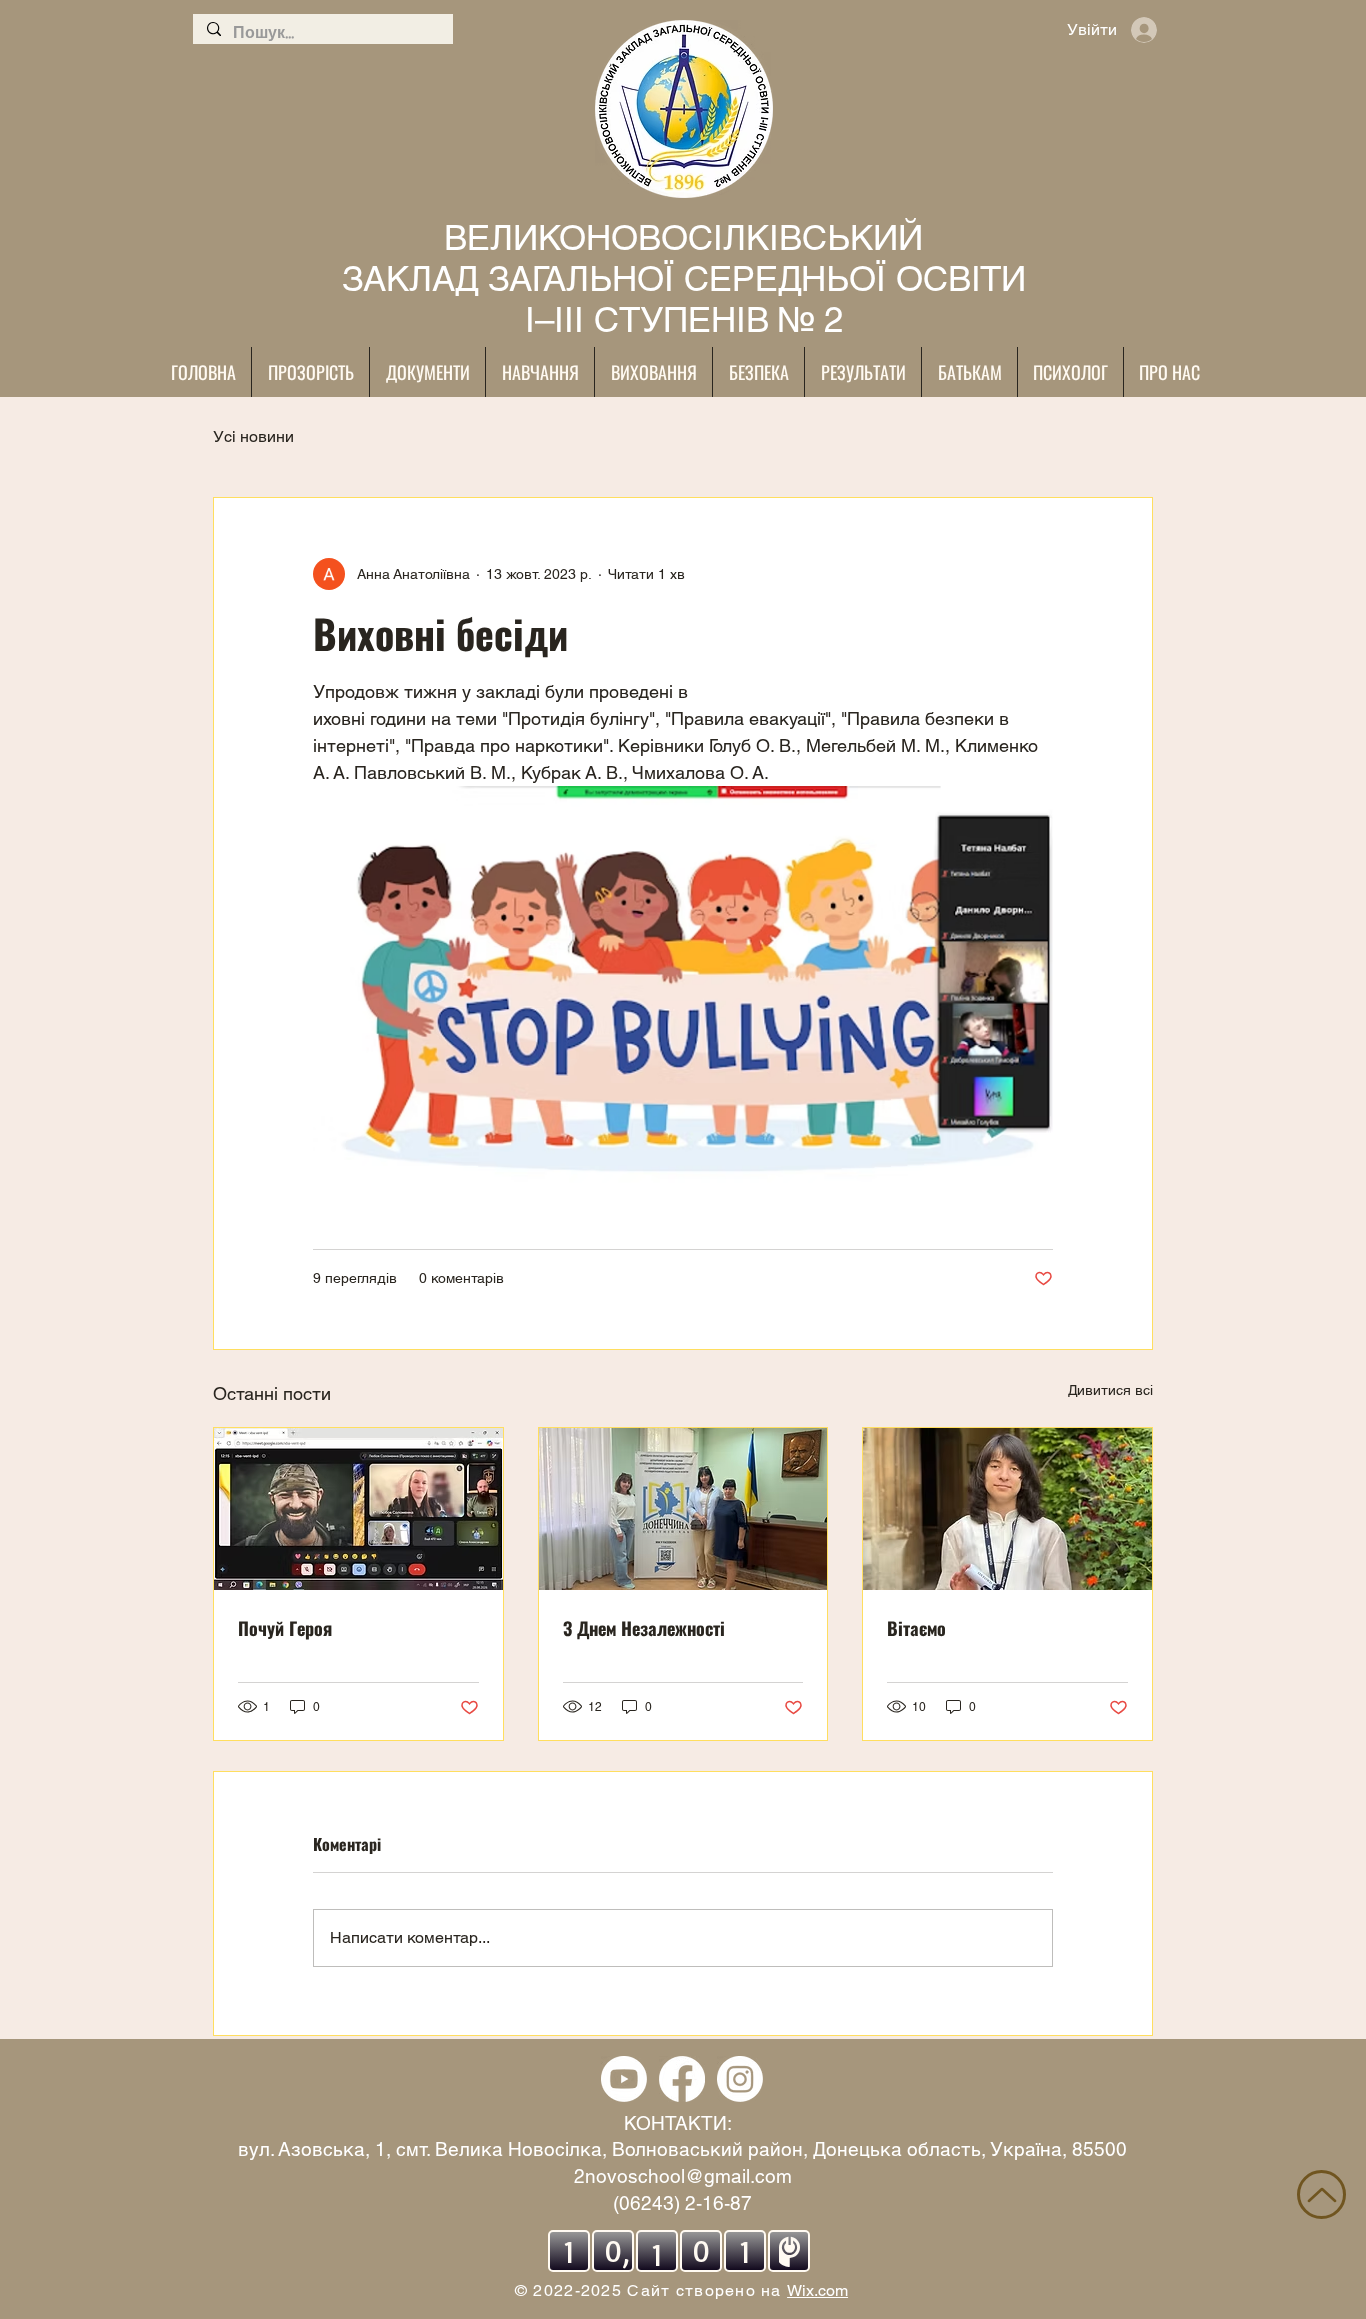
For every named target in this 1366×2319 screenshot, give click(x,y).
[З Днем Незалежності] (683, 1509)
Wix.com (817, 2290)
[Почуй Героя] (358, 1509)
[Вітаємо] (1007, 1509)
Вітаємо (916, 1628)
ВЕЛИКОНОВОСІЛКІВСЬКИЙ (683, 237)
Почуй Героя (285, 1628)
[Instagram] (740, 2079)
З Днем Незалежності (644, 1628)
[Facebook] (682, 2079)
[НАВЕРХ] (1321, 2194)
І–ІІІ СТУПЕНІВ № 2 (684, 319)
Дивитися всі (1110, 1390)
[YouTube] (624, 2079)
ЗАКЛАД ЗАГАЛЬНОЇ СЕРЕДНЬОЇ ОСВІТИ (684, 278)
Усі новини (253, 436)
